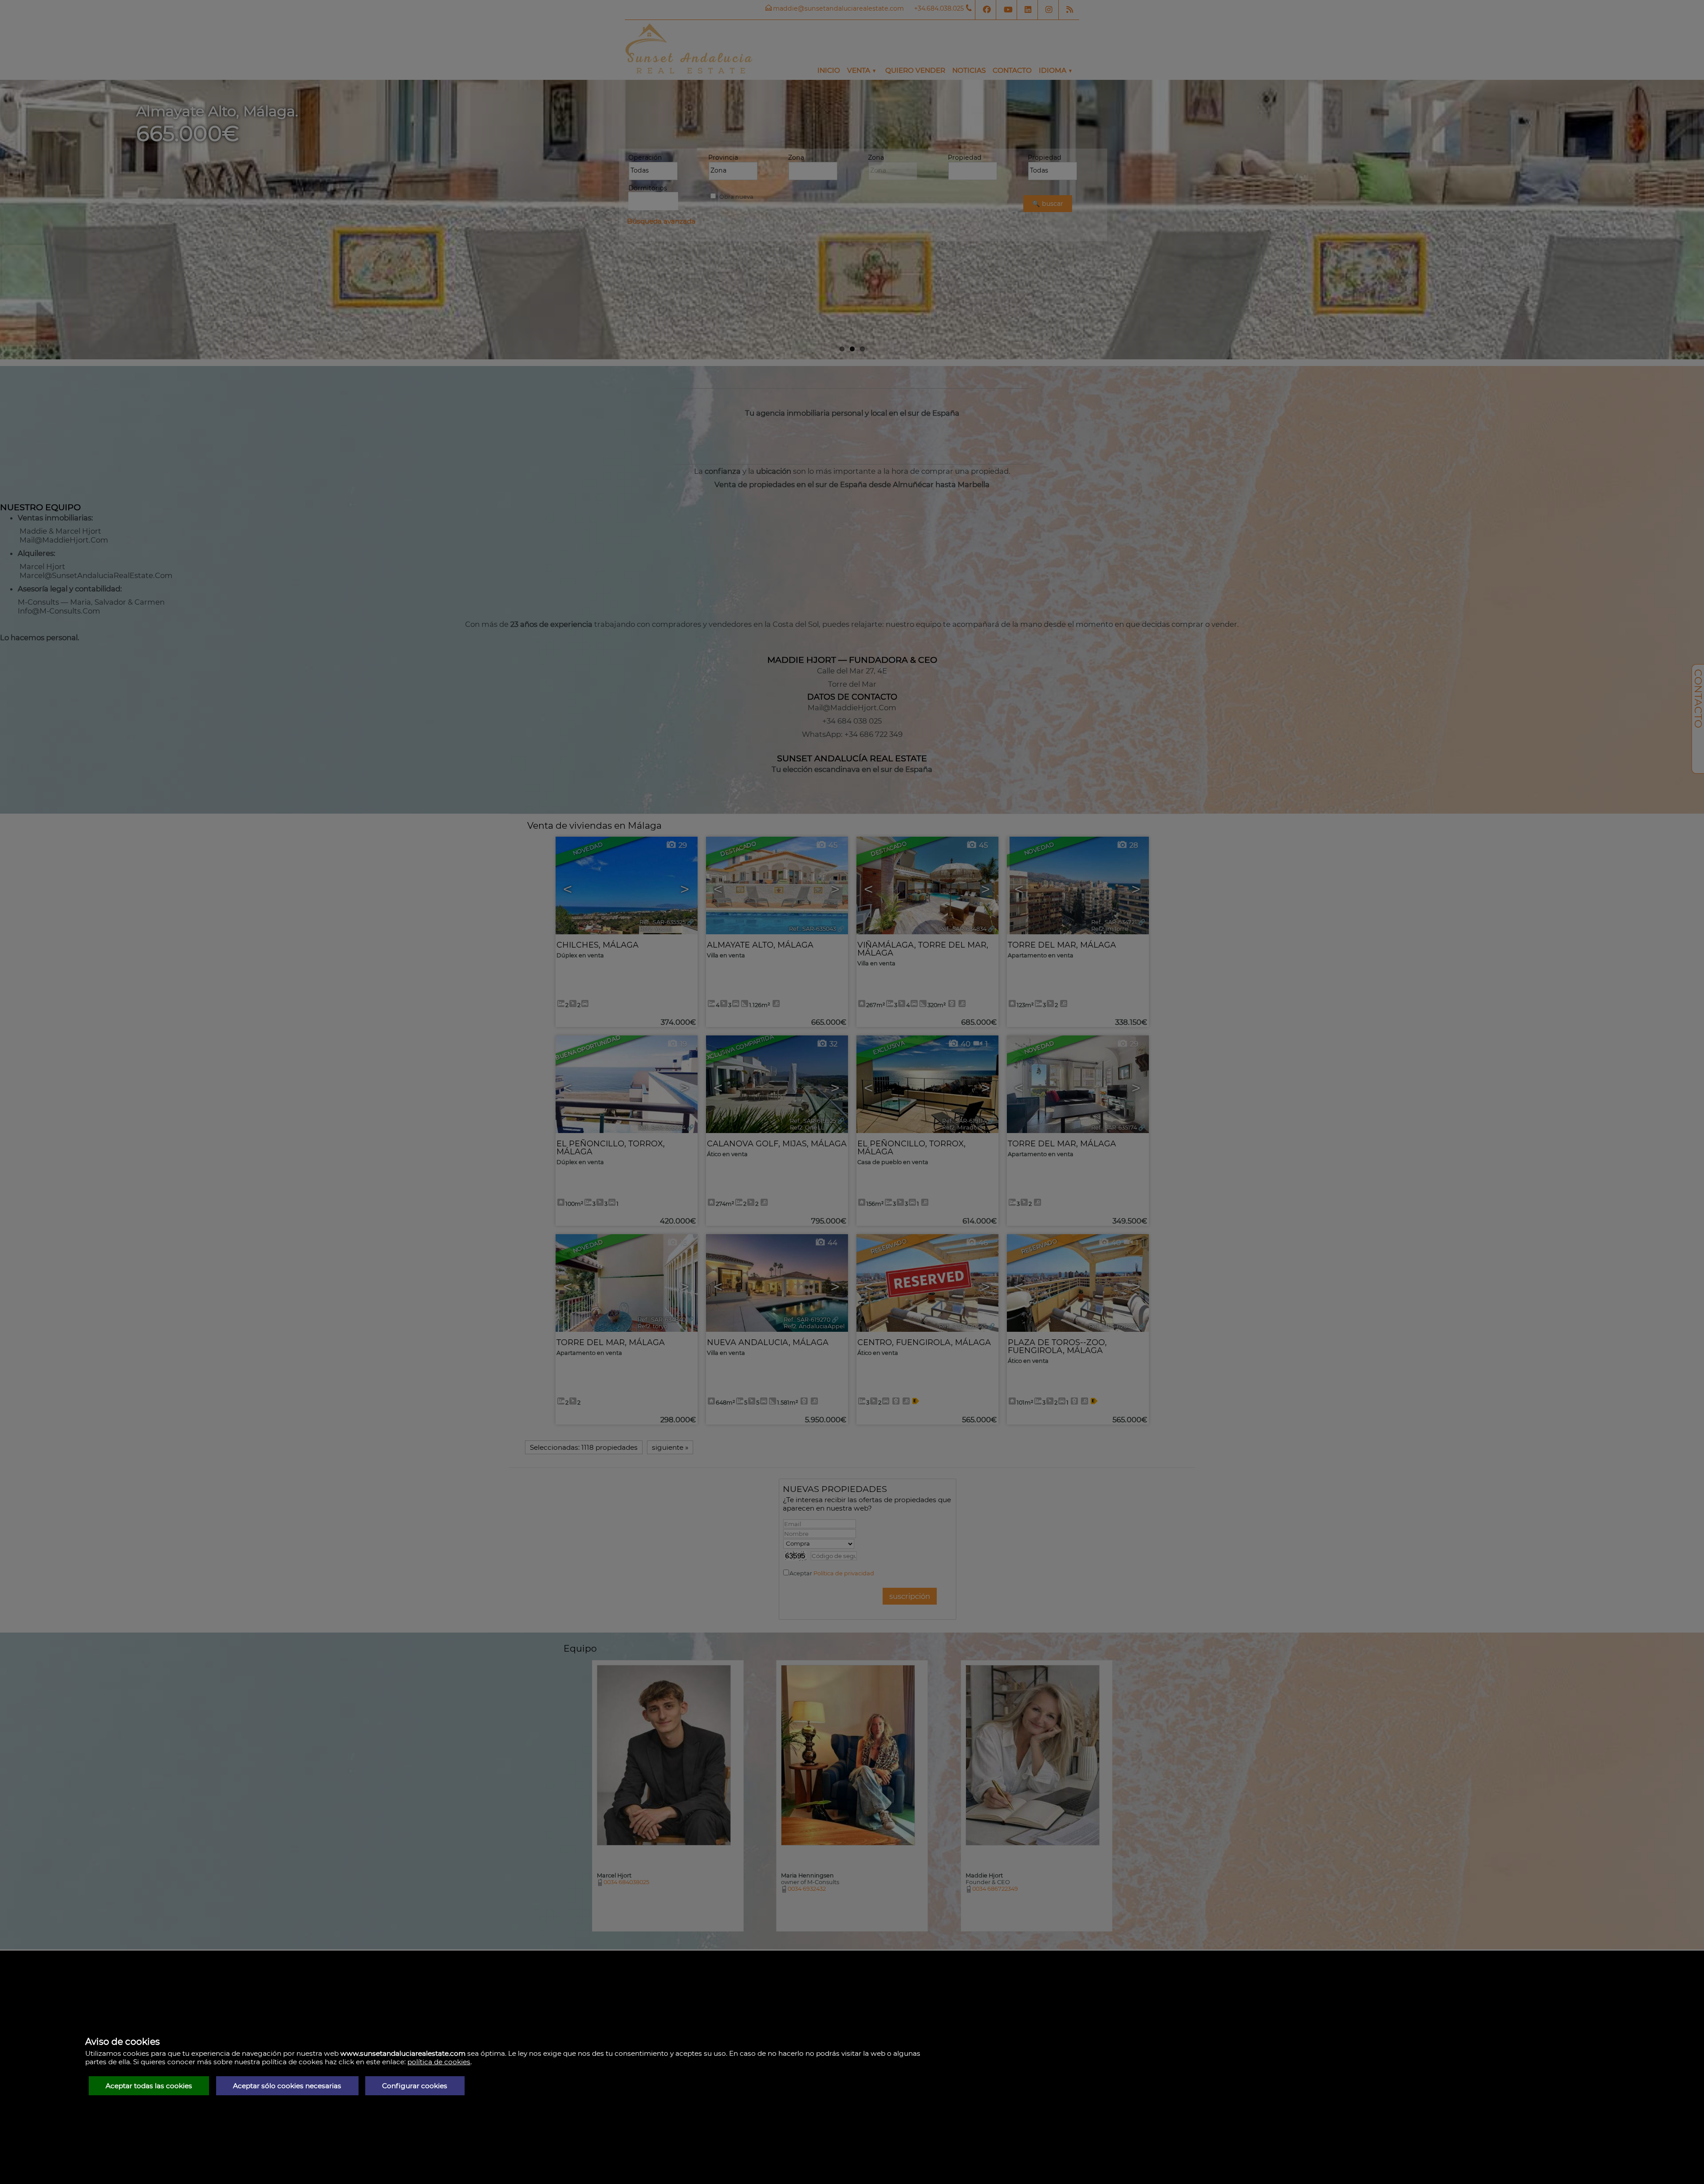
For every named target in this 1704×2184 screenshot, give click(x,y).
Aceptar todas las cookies (149, 2086)
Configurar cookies (415, 2086)
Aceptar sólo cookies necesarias (287, 2086)
